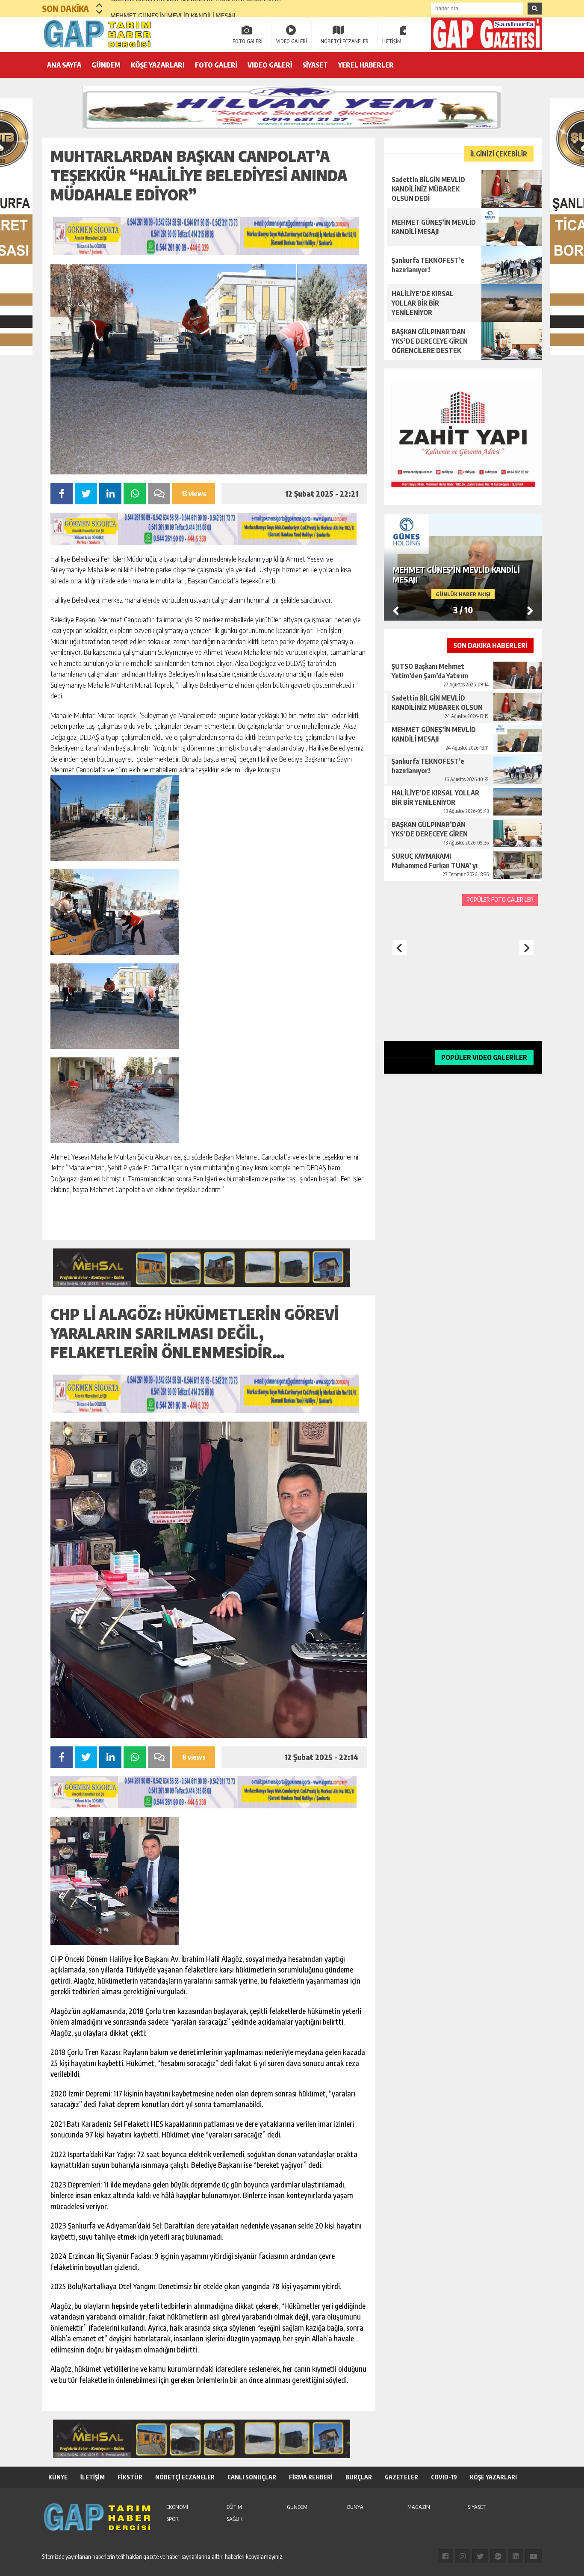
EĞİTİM (234, 2507)
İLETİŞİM (392, 41)
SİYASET (315, 65)
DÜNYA (355, 2507)
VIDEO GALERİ (292, 41)
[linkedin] (516, 2556)
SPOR (173, 2519)
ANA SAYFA (64, 65)
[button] (99, 5)
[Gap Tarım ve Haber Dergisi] (97, 34)
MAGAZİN (419, 2507)
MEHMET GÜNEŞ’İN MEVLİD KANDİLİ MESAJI (173, 9)
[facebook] (445, 2556)
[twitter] (480, 2556)
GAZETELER (401, 2477)
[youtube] (534, 2556)
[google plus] (498, 2556)
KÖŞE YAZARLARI (158, 65)
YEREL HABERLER (366, 65)
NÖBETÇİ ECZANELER (345, 41)
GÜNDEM (106, 65)
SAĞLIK (234, 2519)
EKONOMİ (177, 2507)
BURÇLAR (359, 2477)
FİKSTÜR (130, 2477)
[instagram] (463, 2556)
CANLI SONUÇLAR (252, 2477)
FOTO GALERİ (248, 41)
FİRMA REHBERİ (311, 2477)
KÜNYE (58, 2477)
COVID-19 (444, 2477)
